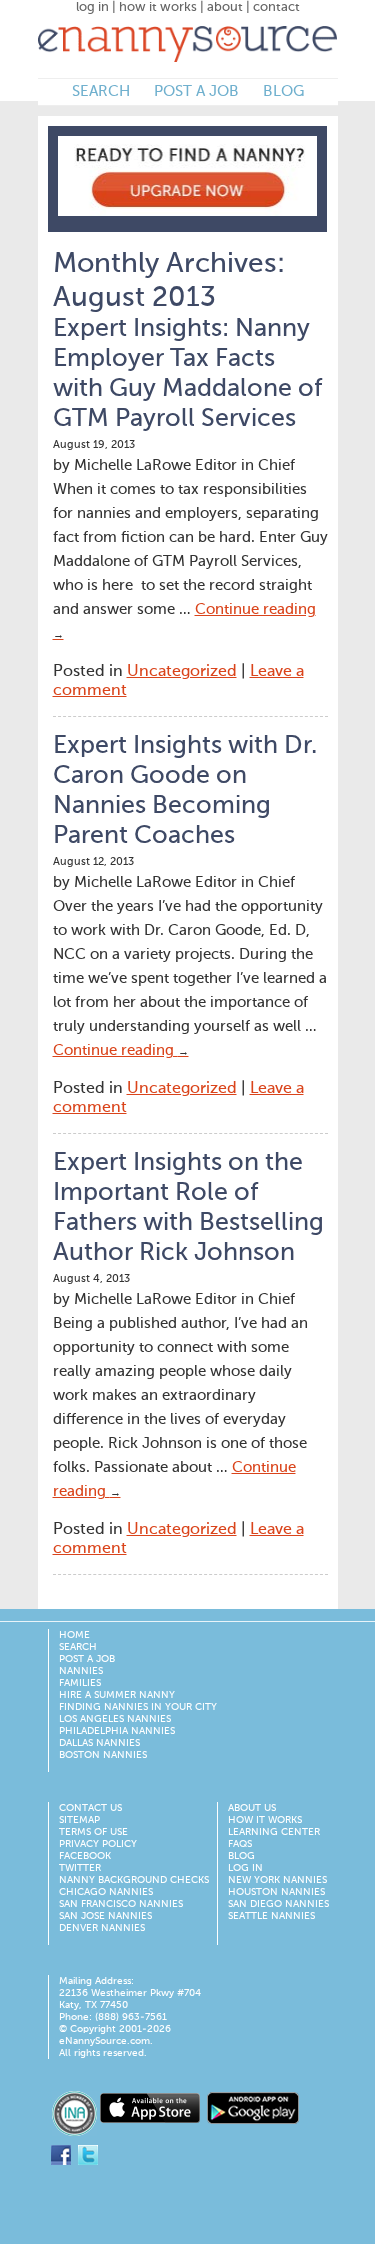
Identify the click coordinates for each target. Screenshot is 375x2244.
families (80, 1683)
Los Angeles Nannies (115, 1719)
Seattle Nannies (271, 1916)
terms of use (93, 1832)
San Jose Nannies (105, 1916)
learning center (274, 1832)
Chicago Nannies (106, 1892)
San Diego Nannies (278, 1904)
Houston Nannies (276, 1892)
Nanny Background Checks (134, 1880)
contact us (90, 1808)
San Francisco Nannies (121, 1904)
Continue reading (121, 1050)
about (225, 7)
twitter (80, 1868)
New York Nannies (277, 1880)
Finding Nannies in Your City (138, 1707)
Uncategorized (182, 672)
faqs (240, 1844)
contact (276, 7)
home (74, 1635)
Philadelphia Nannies (117, 1731)
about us (252, 1808)
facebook (85, 1856)
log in (92, 7)
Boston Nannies (103, 1755)
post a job (196, 91)
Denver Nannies (102, 1928)
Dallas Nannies (99, 1743)
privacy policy (98, 1844)
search (101, 91)
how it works (158, 7)
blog (283, 91)
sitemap (79, 1820)
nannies (81, 1671)
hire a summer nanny (117, 1695)
